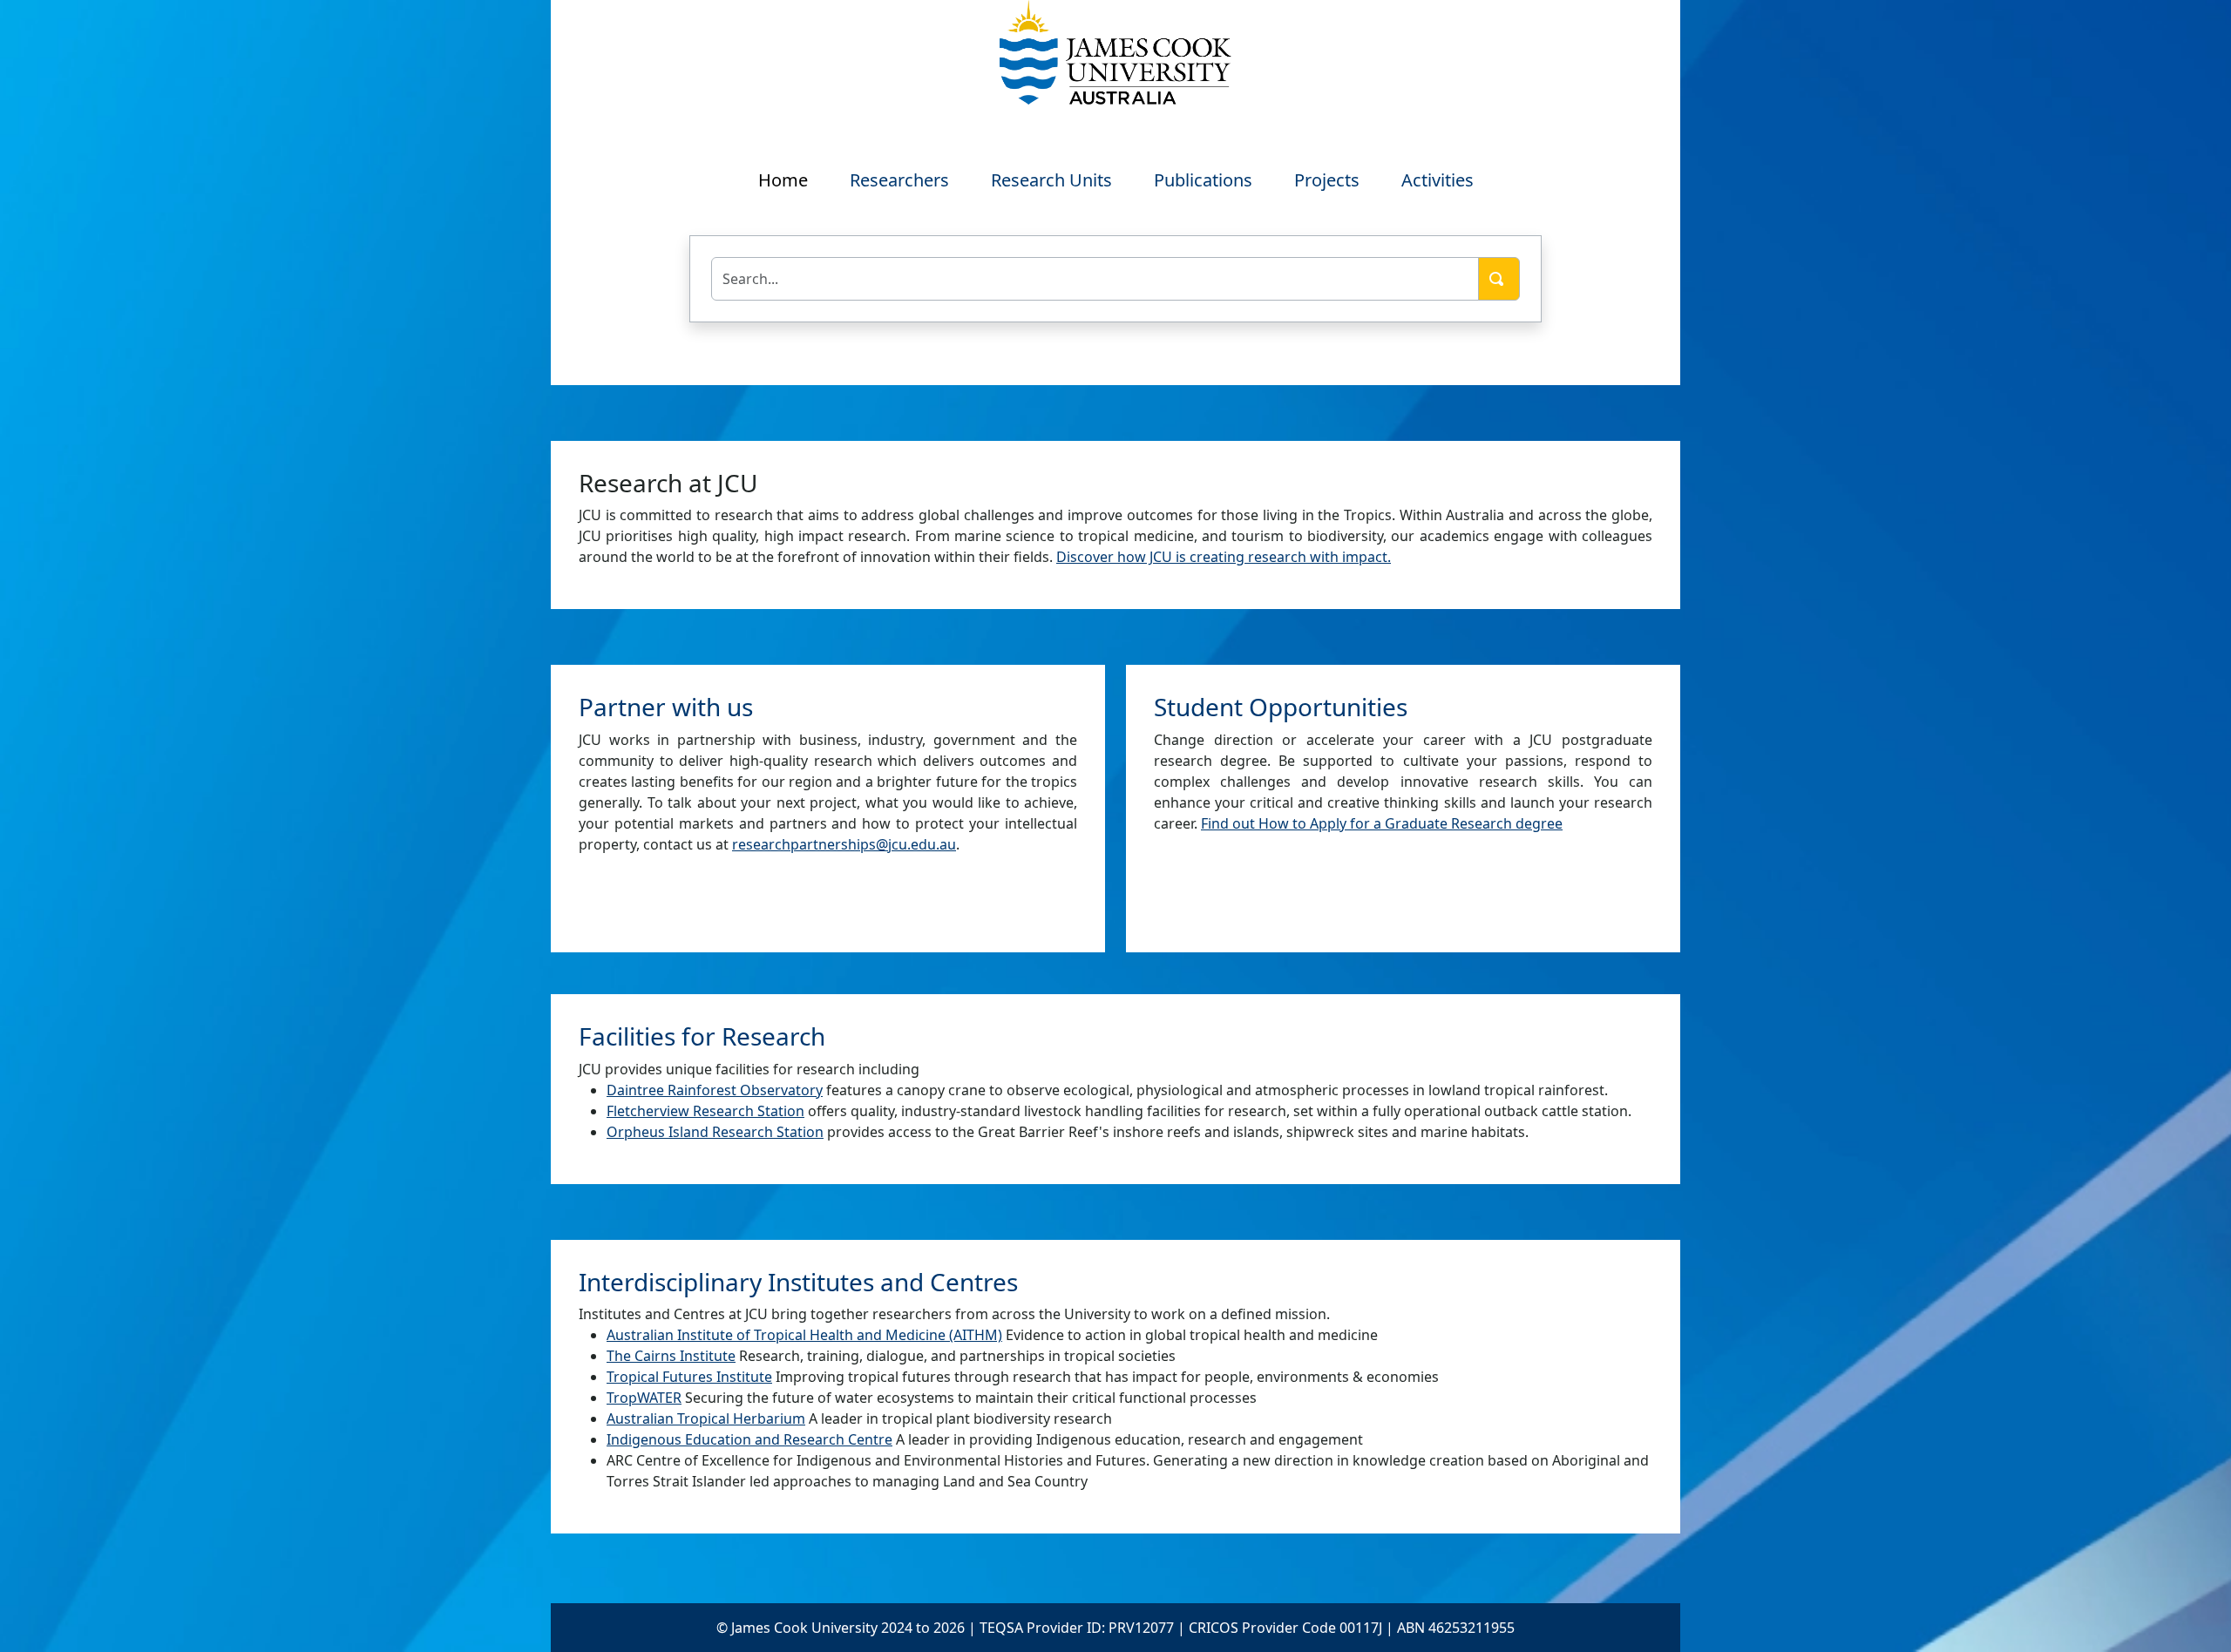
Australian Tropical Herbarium (706, 1418)
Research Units (1051, 180)
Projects (1327, 180)
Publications (1203, 180)
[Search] (1499, 279)
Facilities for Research (702, 1036)
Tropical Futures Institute (689, 1377)
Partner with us (666, 707)
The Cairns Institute (671, 1356)
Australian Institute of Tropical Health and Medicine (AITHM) (804, 1335)
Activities (1438, 180)
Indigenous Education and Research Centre (749, 1439)
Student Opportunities (1281, 707)
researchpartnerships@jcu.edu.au (844, 844)
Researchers (899, 180)
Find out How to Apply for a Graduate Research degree (1382, 823)
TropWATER (644, 1398)
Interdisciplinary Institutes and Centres (798, 1282)
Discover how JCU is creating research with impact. (1224, 557)
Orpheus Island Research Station (715, 1132)
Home (783, 180)
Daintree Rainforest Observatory (715, 1090)
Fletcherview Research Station (705, 1111)
